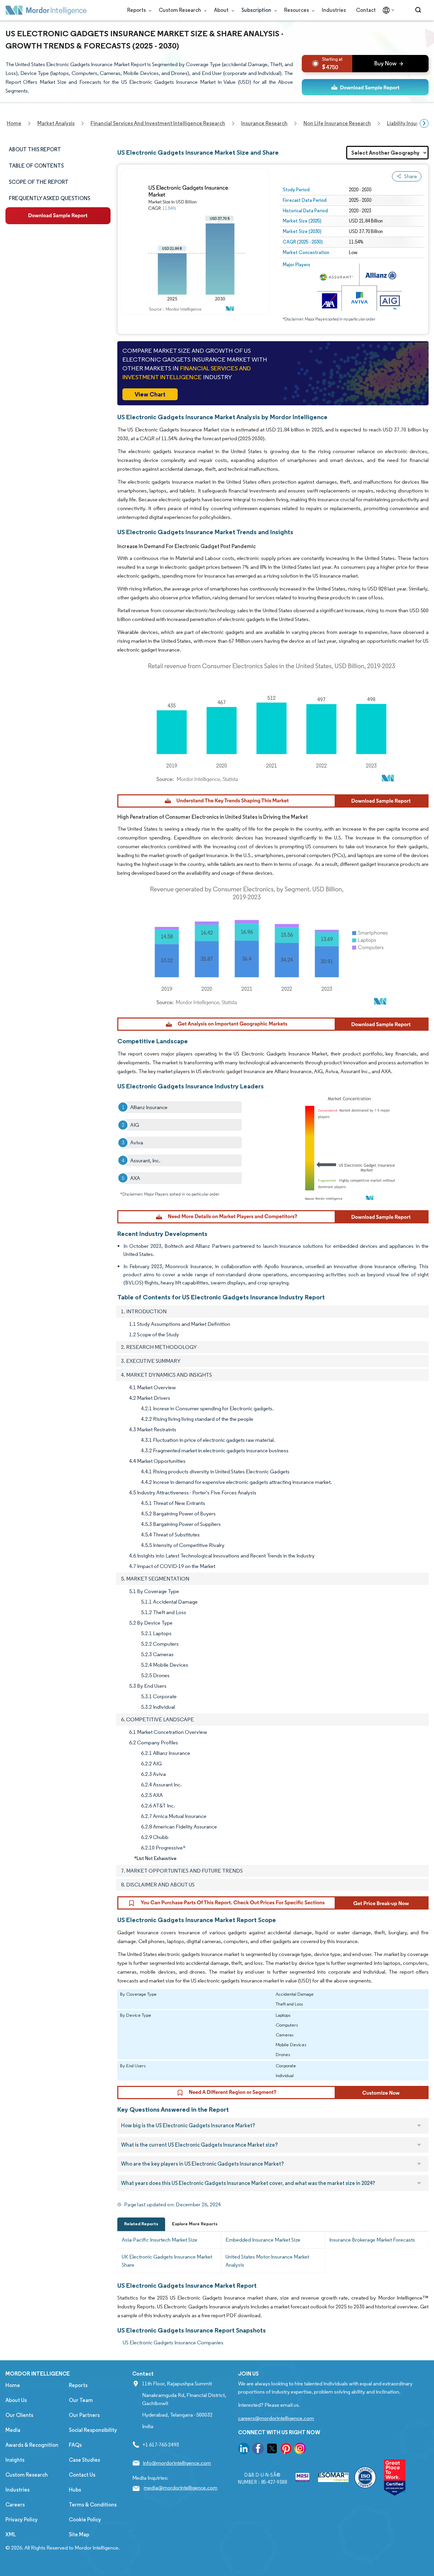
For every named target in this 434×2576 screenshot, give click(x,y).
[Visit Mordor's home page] (46, 10)
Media (13, 2430)
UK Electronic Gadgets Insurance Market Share (167, 2261)
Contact (366, 10)
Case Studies (84, 2460)
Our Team (81, 2400)
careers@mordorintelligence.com (276, 2418)
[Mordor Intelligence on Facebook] (258, 2450)
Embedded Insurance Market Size (263, 2240)
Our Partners (84, 2415)
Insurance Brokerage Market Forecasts (372, 2240)
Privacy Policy (22, 2520)
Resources (297, 10)
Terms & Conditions (93, 2505)
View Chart (150, 394)
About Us (16, 2400)
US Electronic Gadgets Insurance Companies (173, 2342)
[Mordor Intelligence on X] (272, 2450)
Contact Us (82, 2475)
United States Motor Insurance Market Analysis (267, 2261)
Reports (137, 10)
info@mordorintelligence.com (177, 2463)
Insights (15, 2460)
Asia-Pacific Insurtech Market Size (160, 2240)
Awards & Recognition (32, 2445)
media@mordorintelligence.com (181, 2488)
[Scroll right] (424, 123)
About (222, 10)
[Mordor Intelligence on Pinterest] (286, 2450)
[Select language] (387, 10)
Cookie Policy (85, 2520)
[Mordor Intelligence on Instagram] (300, 2450)
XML (11, 2534)
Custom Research (180, 10)
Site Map (79, 2534)
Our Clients (19, 2415)
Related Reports (141, 2224)
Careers (15, 2505)
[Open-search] (419, 10)
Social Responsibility (93, 2430)
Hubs (75, 2490)
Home (13, 2385)
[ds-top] (365, 87)
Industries (334, 10)
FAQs (75, 2445)
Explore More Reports (195, 2224)
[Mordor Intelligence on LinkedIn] (244, 2450)
